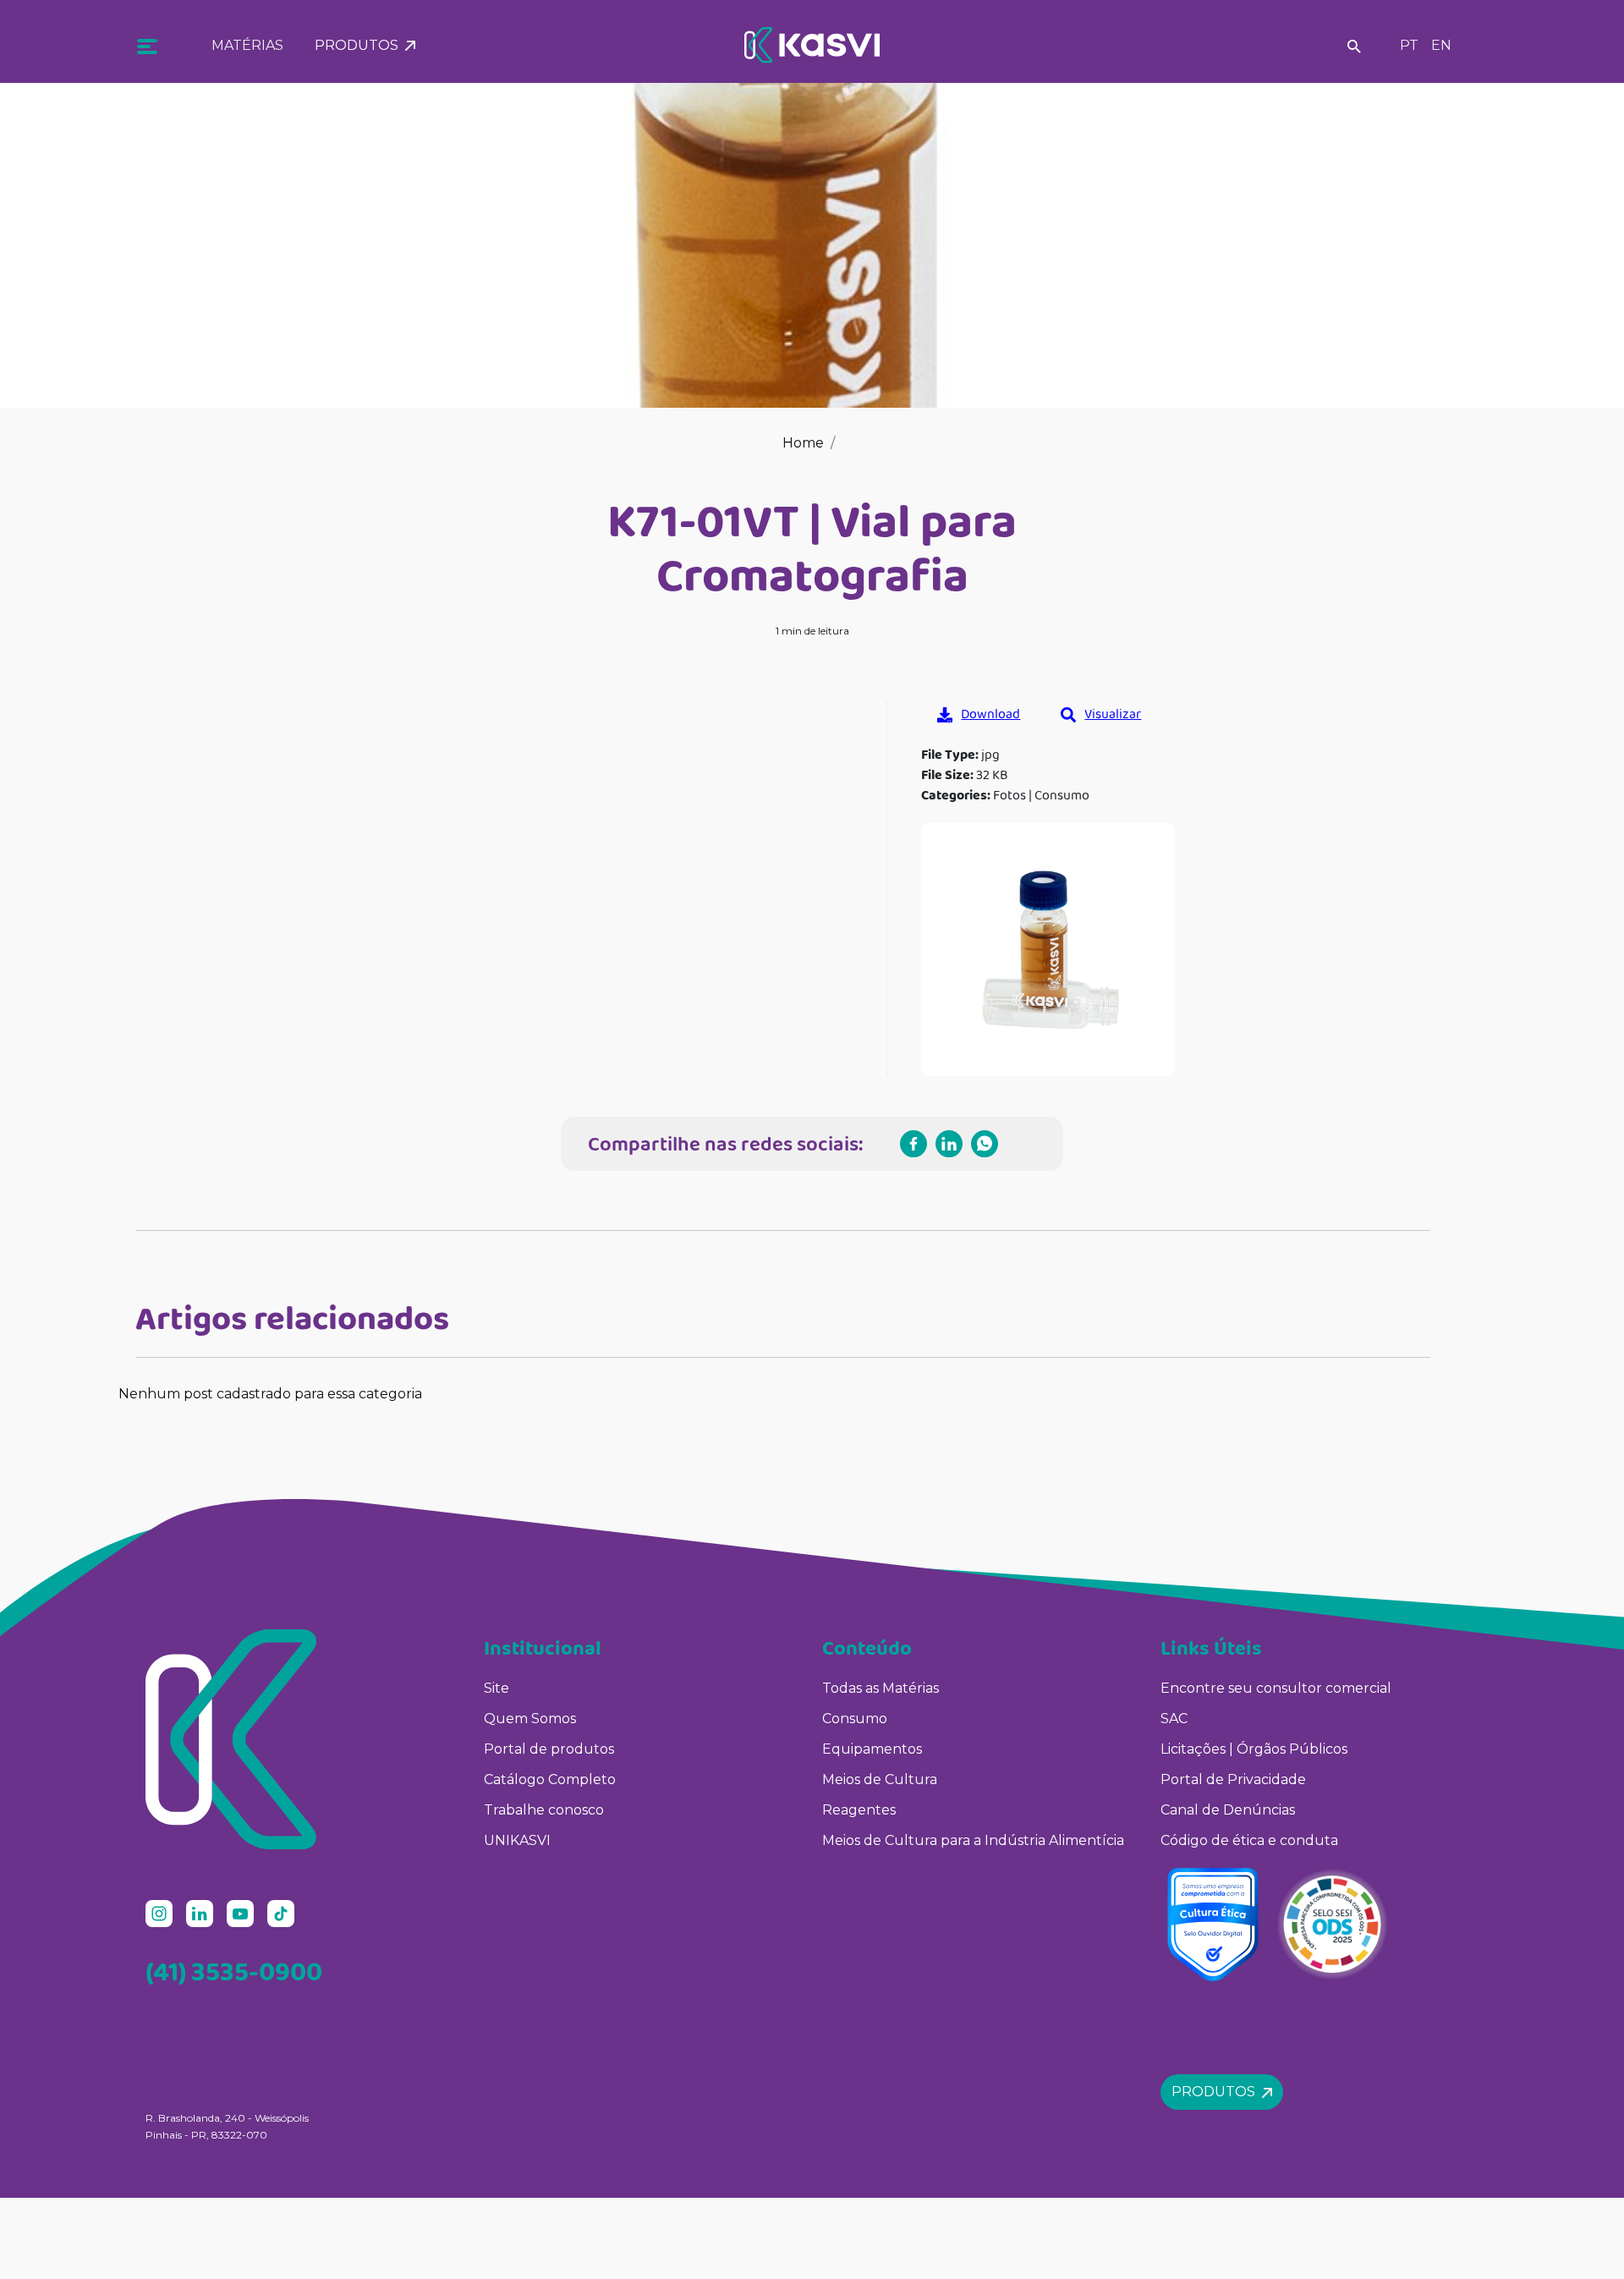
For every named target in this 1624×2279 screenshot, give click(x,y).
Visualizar (1113, 714)
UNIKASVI (517, 1840)
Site (497, 1688)
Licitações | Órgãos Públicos (1256, 1749)
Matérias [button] (247, 45)
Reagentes (859, 1810)
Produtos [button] (360, 45)
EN (1441, 45)
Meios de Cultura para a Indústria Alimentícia (973, 1840)
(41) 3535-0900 (234, 1971)
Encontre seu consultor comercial (1276, 1688)
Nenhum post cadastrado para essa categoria (270, 1394)
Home (803, 443)
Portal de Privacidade (1233, 1779)
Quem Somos (530, 1719)
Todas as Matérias (881, 1688)
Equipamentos (872, 1749)
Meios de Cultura (880, 1779)
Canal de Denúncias (1228, 1810)
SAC (1174, 1719)
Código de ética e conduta (1249, 1840)
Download (990, 714)
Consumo (855, 1719)
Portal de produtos (549, 1749)
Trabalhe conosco (544, 1810)
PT (1409, 45)
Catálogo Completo (550, 1779)
